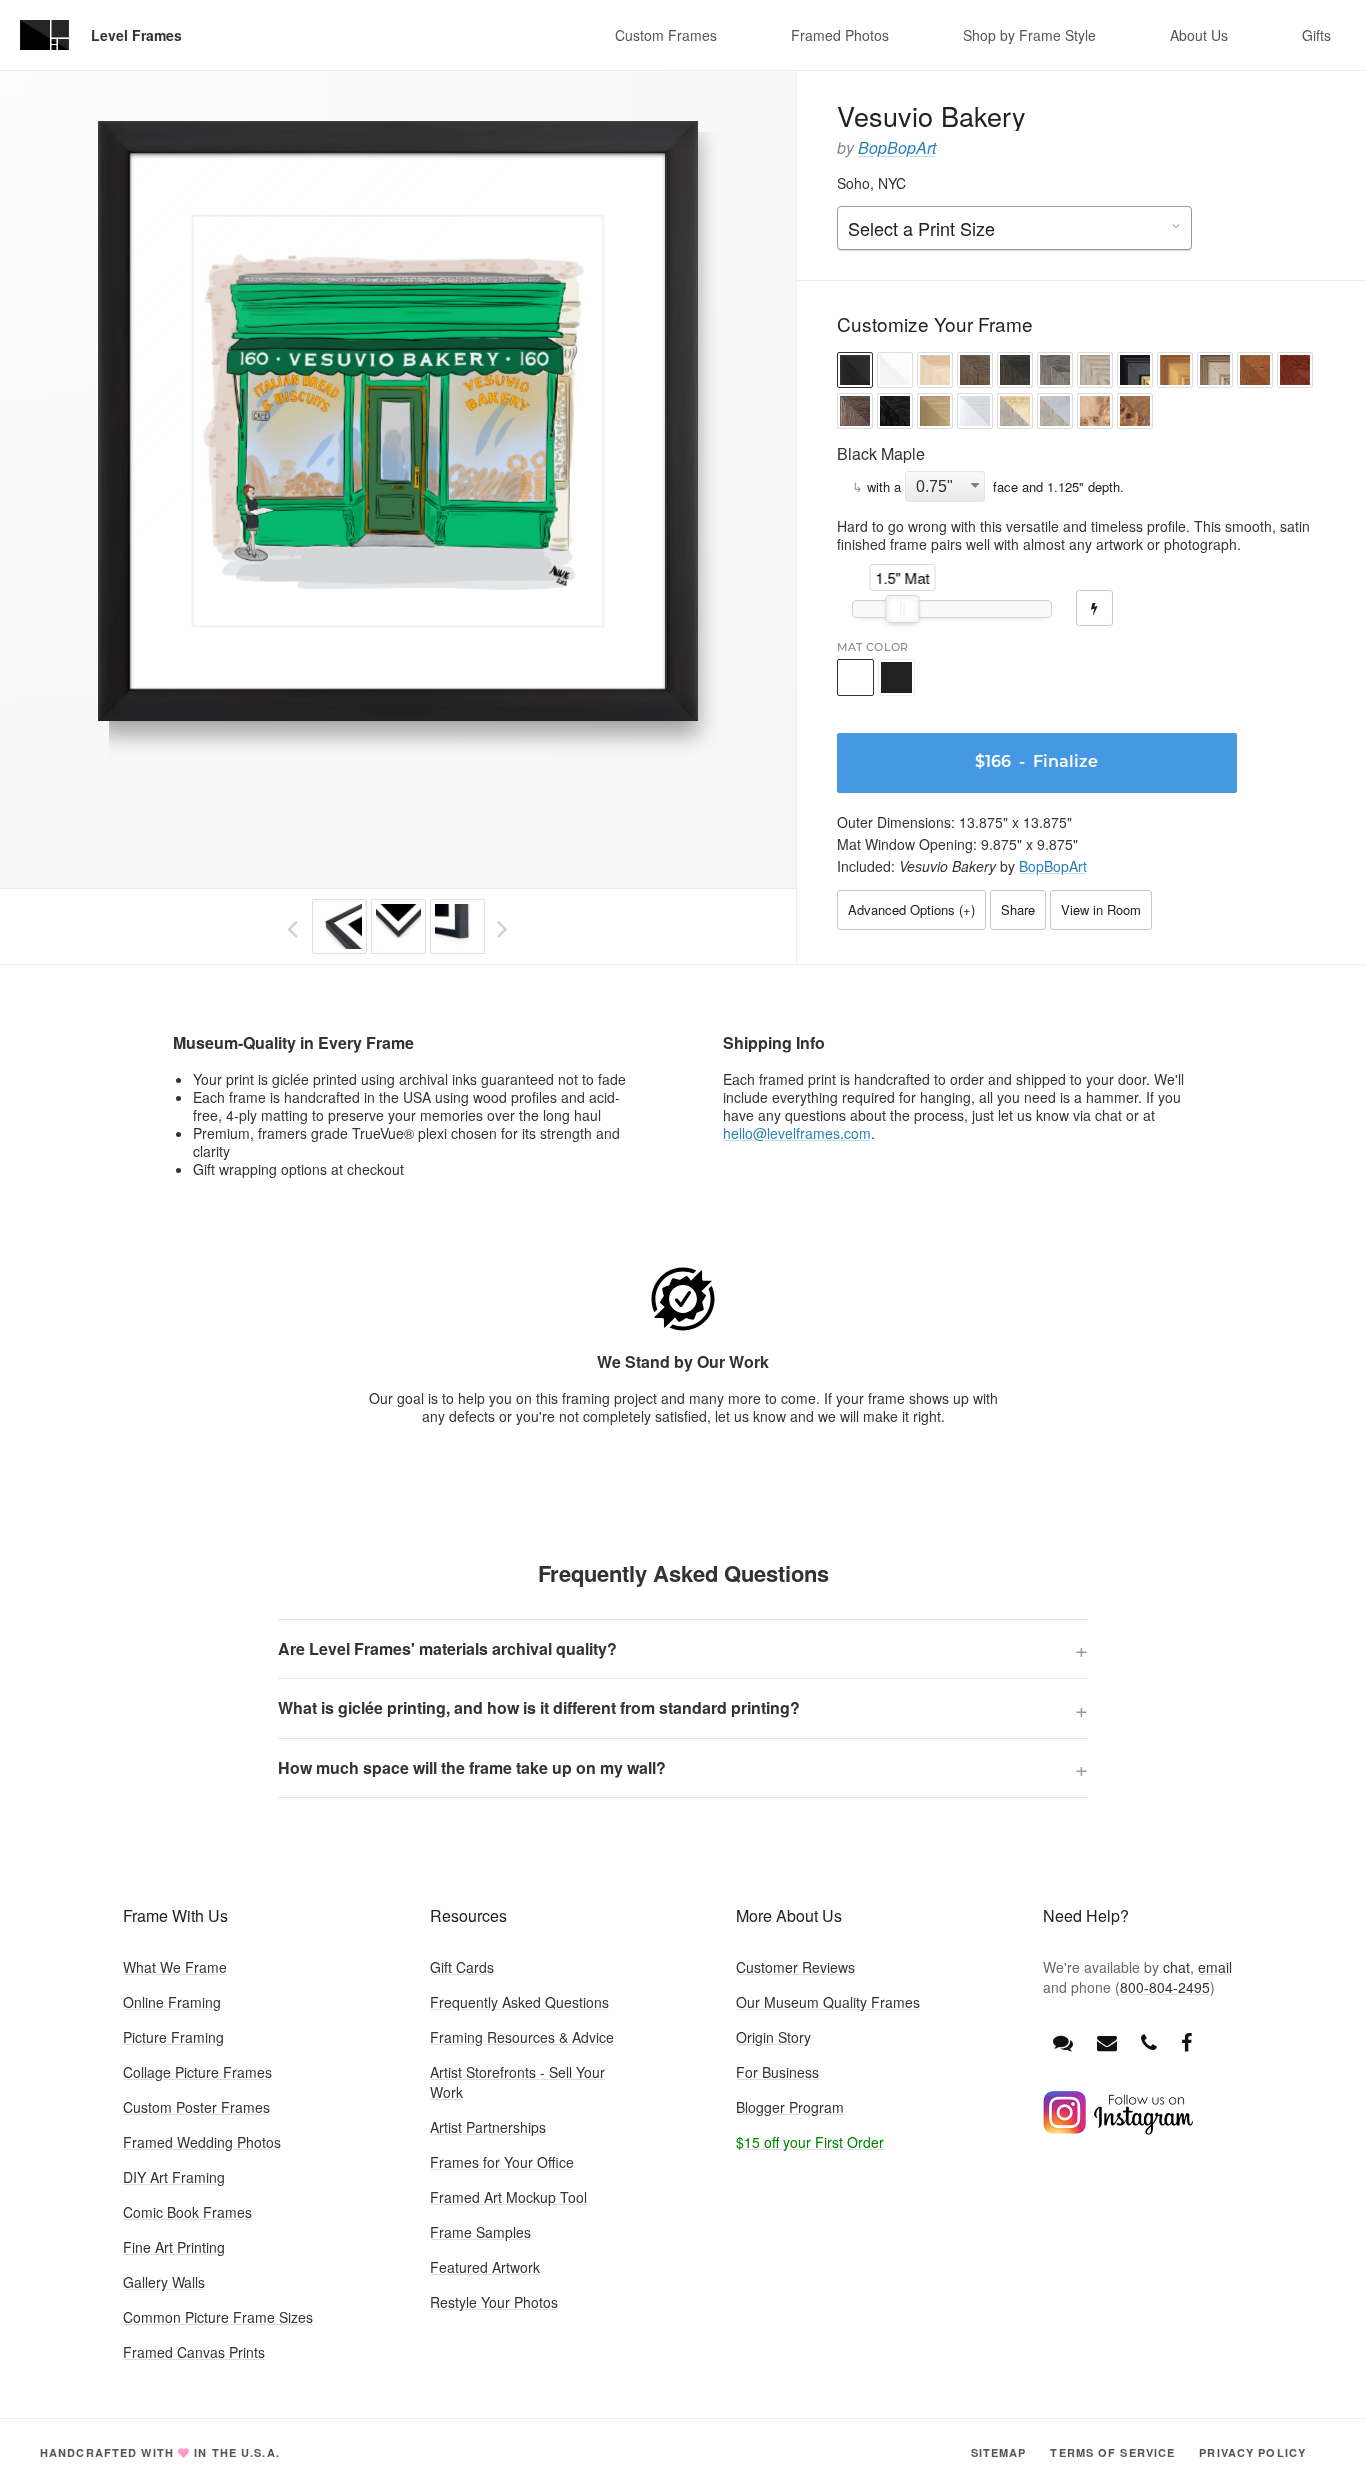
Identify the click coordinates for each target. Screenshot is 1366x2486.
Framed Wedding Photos (202, 2142)
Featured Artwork (485, 2267)
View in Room (1101, 909)
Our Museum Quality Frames (828, 2002)
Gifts (1316, 35)
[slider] (902, 609)
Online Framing (172, 2002)
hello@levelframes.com (797, 1133)
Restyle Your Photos (494, 2302)
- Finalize (1036, 763)
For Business (777, 2072)
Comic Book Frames (187, 2212)
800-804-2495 (1165, 1987)
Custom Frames (666, 35)
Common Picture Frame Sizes (218, 2317)
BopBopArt (897, 147)
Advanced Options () (911, 909)
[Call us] (1149, 2041)
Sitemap (999, 2452)
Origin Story (773, 2037)
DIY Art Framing (174, 2177)
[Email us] (1107, 2041)
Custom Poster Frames (196, 2107)
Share (1018, 909)
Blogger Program (790, 2107)
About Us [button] (1199, 35)
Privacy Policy (1252, 2452)
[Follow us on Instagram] (1118, 2129)
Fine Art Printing (174, 2247)
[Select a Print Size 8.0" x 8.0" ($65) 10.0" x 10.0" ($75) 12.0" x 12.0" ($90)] (1015, 229)
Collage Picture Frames (197, 2072)
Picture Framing (173, 2037)
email (1215, 1967)
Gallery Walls (164, 2282)
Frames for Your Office (502, 2162)
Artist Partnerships (488, 2127)
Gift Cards (462, 1967)
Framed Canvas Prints (194, 2352)
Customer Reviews (795, 1967)
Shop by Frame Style (1029, 35)
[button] (855, 372)
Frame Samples (480, 2232)
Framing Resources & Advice (522, 2037)
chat (1176, 1967)
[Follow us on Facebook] (1186, 2041)
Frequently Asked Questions (519, 2002)
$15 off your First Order (810, 2142)
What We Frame (175, 1967)
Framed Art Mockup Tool (508, 2197)
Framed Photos (840, 35)
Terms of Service (1112, 2452)
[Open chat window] (1063, 2041)
